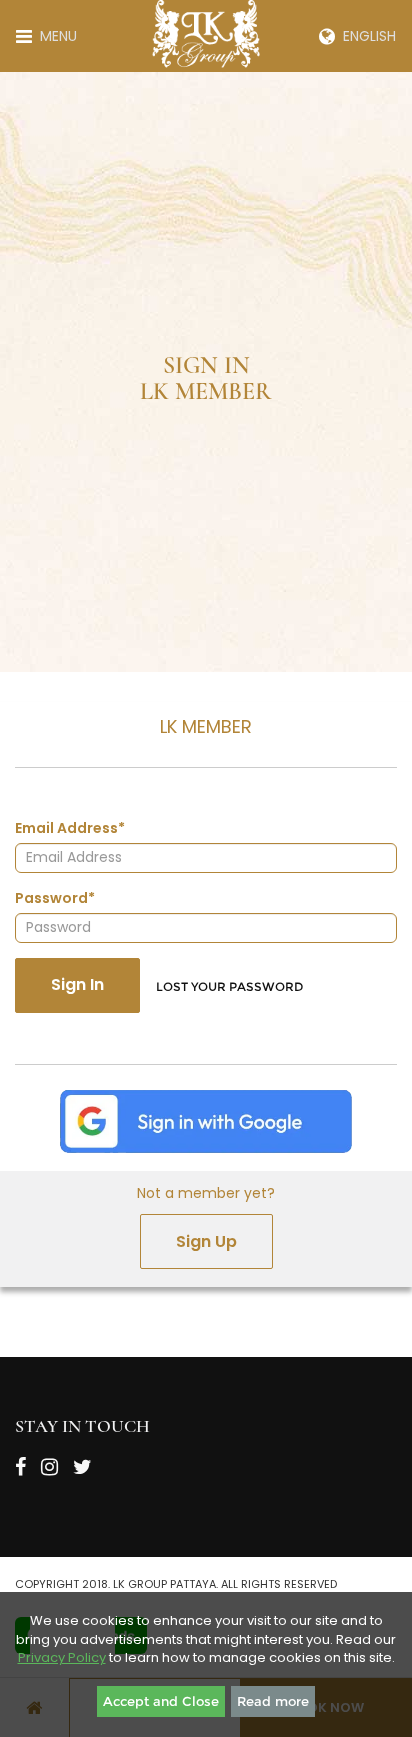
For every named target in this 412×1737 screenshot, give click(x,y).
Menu (54, 36)
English (365, 36)
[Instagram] (49, 1470)
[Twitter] (82, 1470)
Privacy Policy (62, 1657)
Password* (55, 898)
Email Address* (70, 828)
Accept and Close (161, 1701)
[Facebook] (20, 1470)
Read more (273, 1701)
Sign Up (206, 1241)
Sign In (77, 984)
